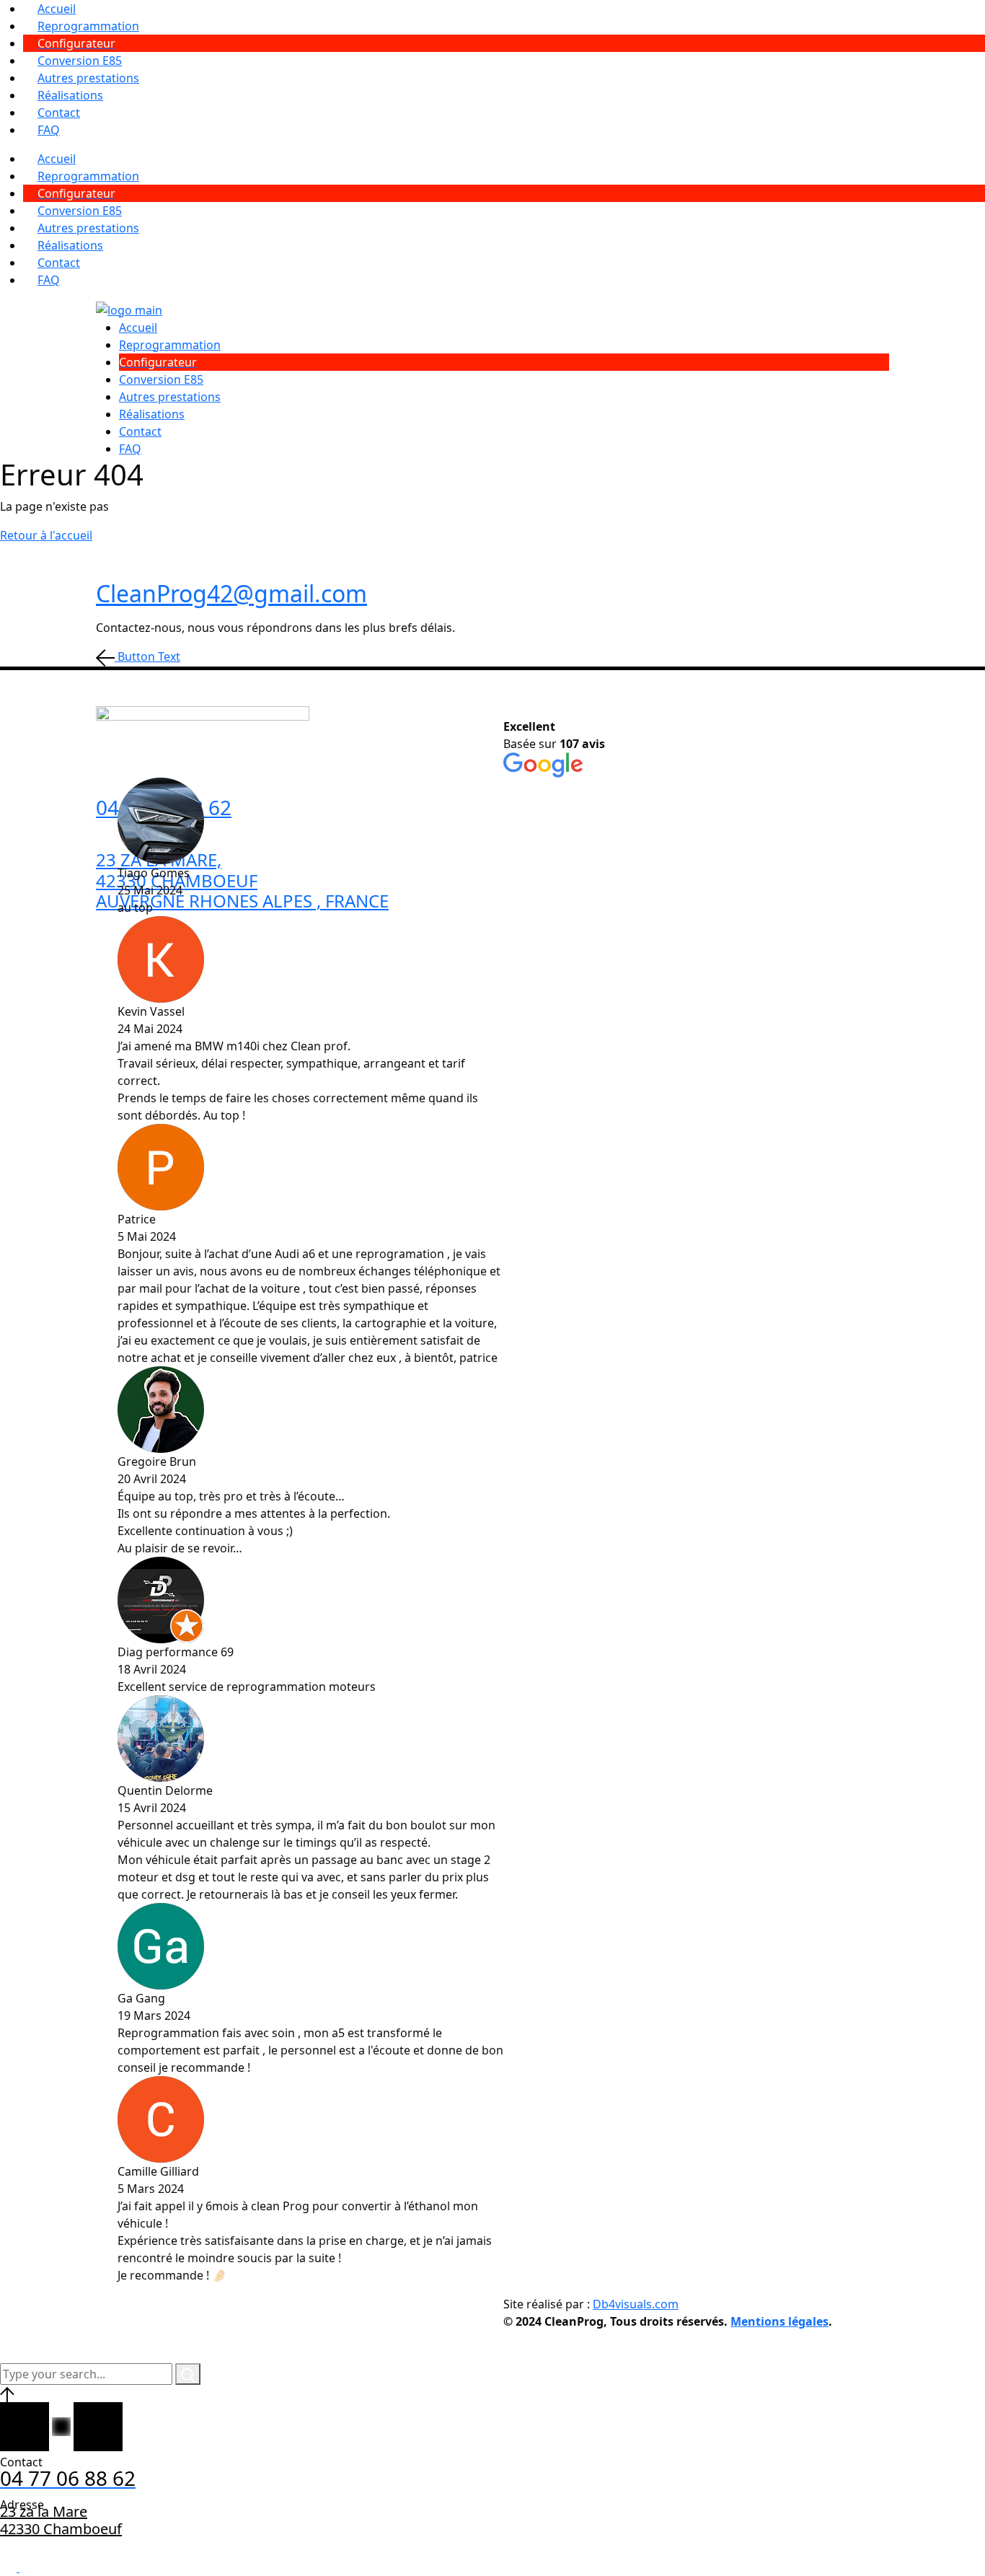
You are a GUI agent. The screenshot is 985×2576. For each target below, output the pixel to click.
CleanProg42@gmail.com (231, 593)
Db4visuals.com (636, 2304)
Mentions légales (779, 2321)
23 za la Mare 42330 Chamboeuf (61, 2520)
